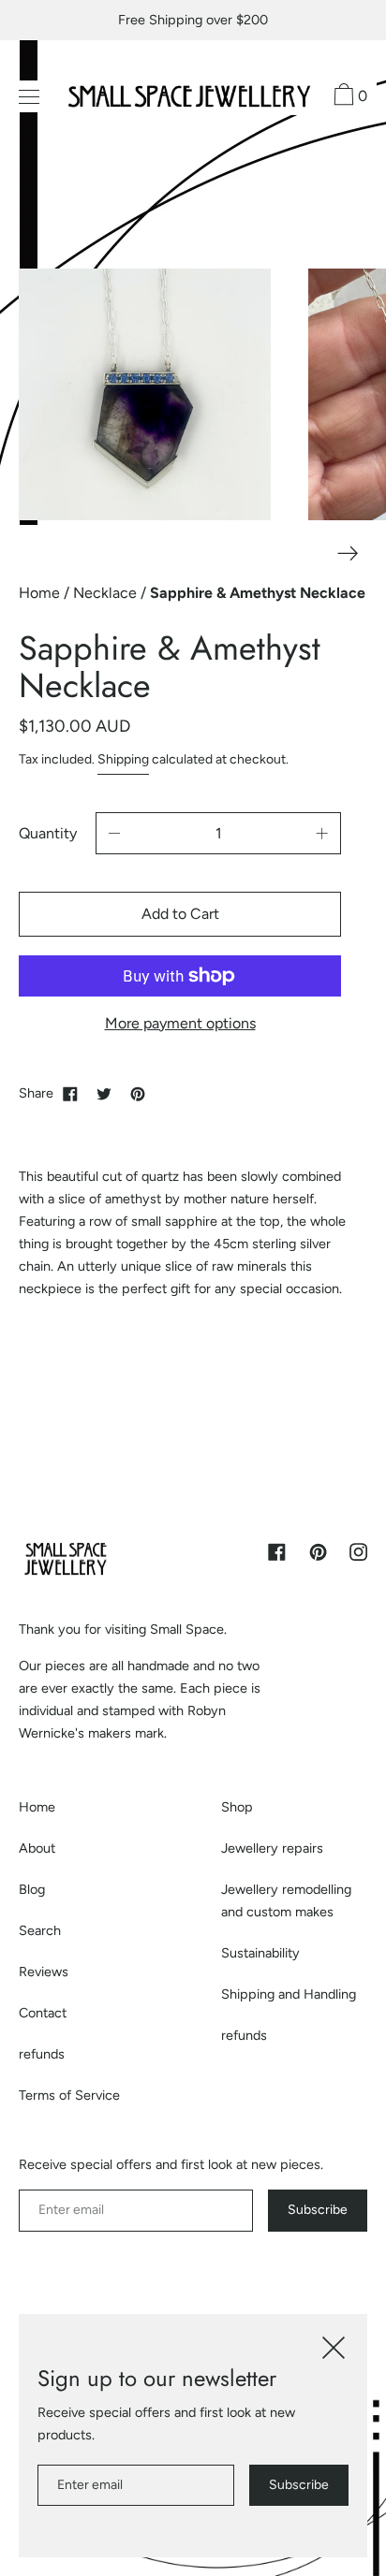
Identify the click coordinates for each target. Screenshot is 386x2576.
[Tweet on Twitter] (104, 1093)
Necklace (107, 593)
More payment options (180, 1023)
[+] (322, 833)
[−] (114, 833)
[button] (348, 97)
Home (41, 593)
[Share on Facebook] (70, 1093)
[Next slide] (348, 553)
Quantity (48, 833)
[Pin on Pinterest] (138, 1093)
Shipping (123, 759)
